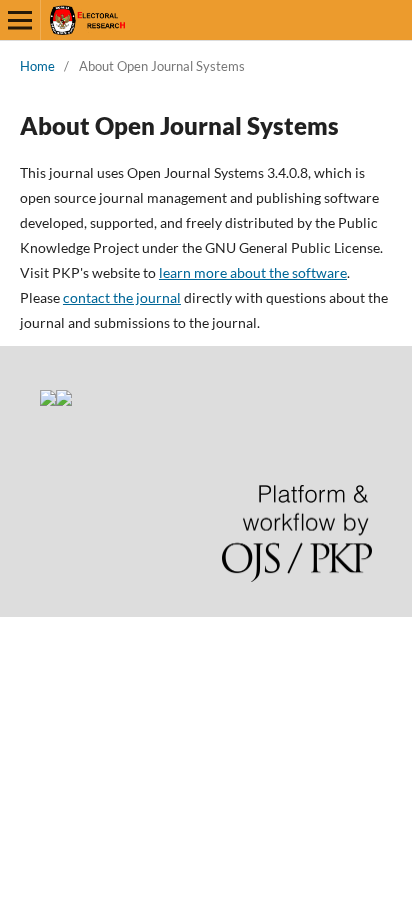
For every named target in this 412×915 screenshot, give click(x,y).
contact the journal (122, 297)
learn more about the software (253, 272)
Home (37, 66)
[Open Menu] (20, 20)
